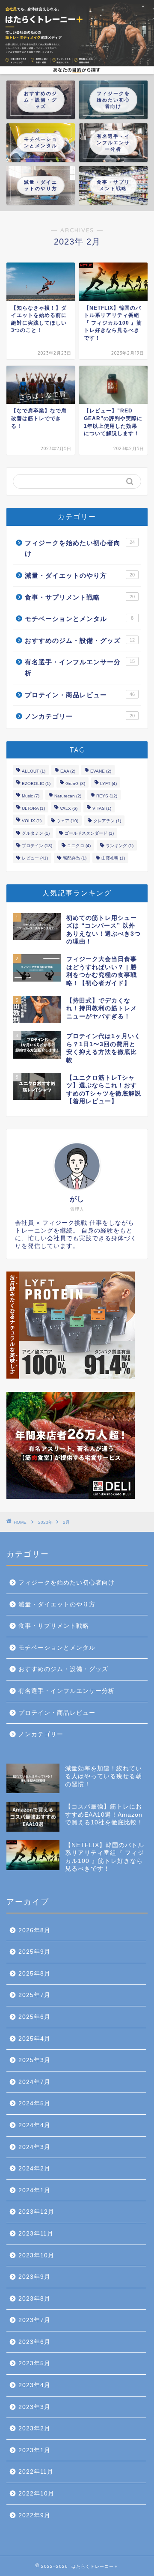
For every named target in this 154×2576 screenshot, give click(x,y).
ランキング (120, 846)
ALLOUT (34, 771)
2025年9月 (34, 1952)
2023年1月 (34, 2450)
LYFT (108, 784)
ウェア (67, 821)
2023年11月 (36, 2234)
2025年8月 (34, 1974)
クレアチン (107, 821)
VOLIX (32, 821)
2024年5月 (34, 2103)
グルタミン (36, 833)
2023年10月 (36, 2255)
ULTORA (33, 808)
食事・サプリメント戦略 (80, 597)
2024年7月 (34, 2082)
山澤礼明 (113, 858)
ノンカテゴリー (80, 716)
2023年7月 (34, 2320)
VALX (69, 808)
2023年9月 (34, 2277)
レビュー (35, 858)
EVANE (101, 771)
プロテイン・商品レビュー (80, 695)
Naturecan (68, 796)
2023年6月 (34, 2342)
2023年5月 (34, 2363)
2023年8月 (34, 2299)
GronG (75, 784)
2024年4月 (34, 2125)
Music (31, 796)
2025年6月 (34, 2017)
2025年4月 (34, 2039)
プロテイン (37, 846)
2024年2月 (34, 2169)
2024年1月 (34, 2190)
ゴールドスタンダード (89, 833)
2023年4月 (34, 2385)
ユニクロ (79, 846)
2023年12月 (36, 2212)
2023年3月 (34, 2407)
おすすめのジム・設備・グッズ (80, 640)
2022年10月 (36, 2494)
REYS (107, 796)
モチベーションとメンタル (79, 619)
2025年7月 (34, 1995)
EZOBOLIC (36, 784)
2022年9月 (34, 2515)
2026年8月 (34, 1930)
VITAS (102, 808)
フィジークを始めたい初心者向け (80, 548)
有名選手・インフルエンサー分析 (80, 667)
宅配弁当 (75, 858)
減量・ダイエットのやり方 (80, 575)
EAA (68, 771)
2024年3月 (34, 2147)
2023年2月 (34, 2428)
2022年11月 (36, 2472)
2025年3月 (34, 2060)
